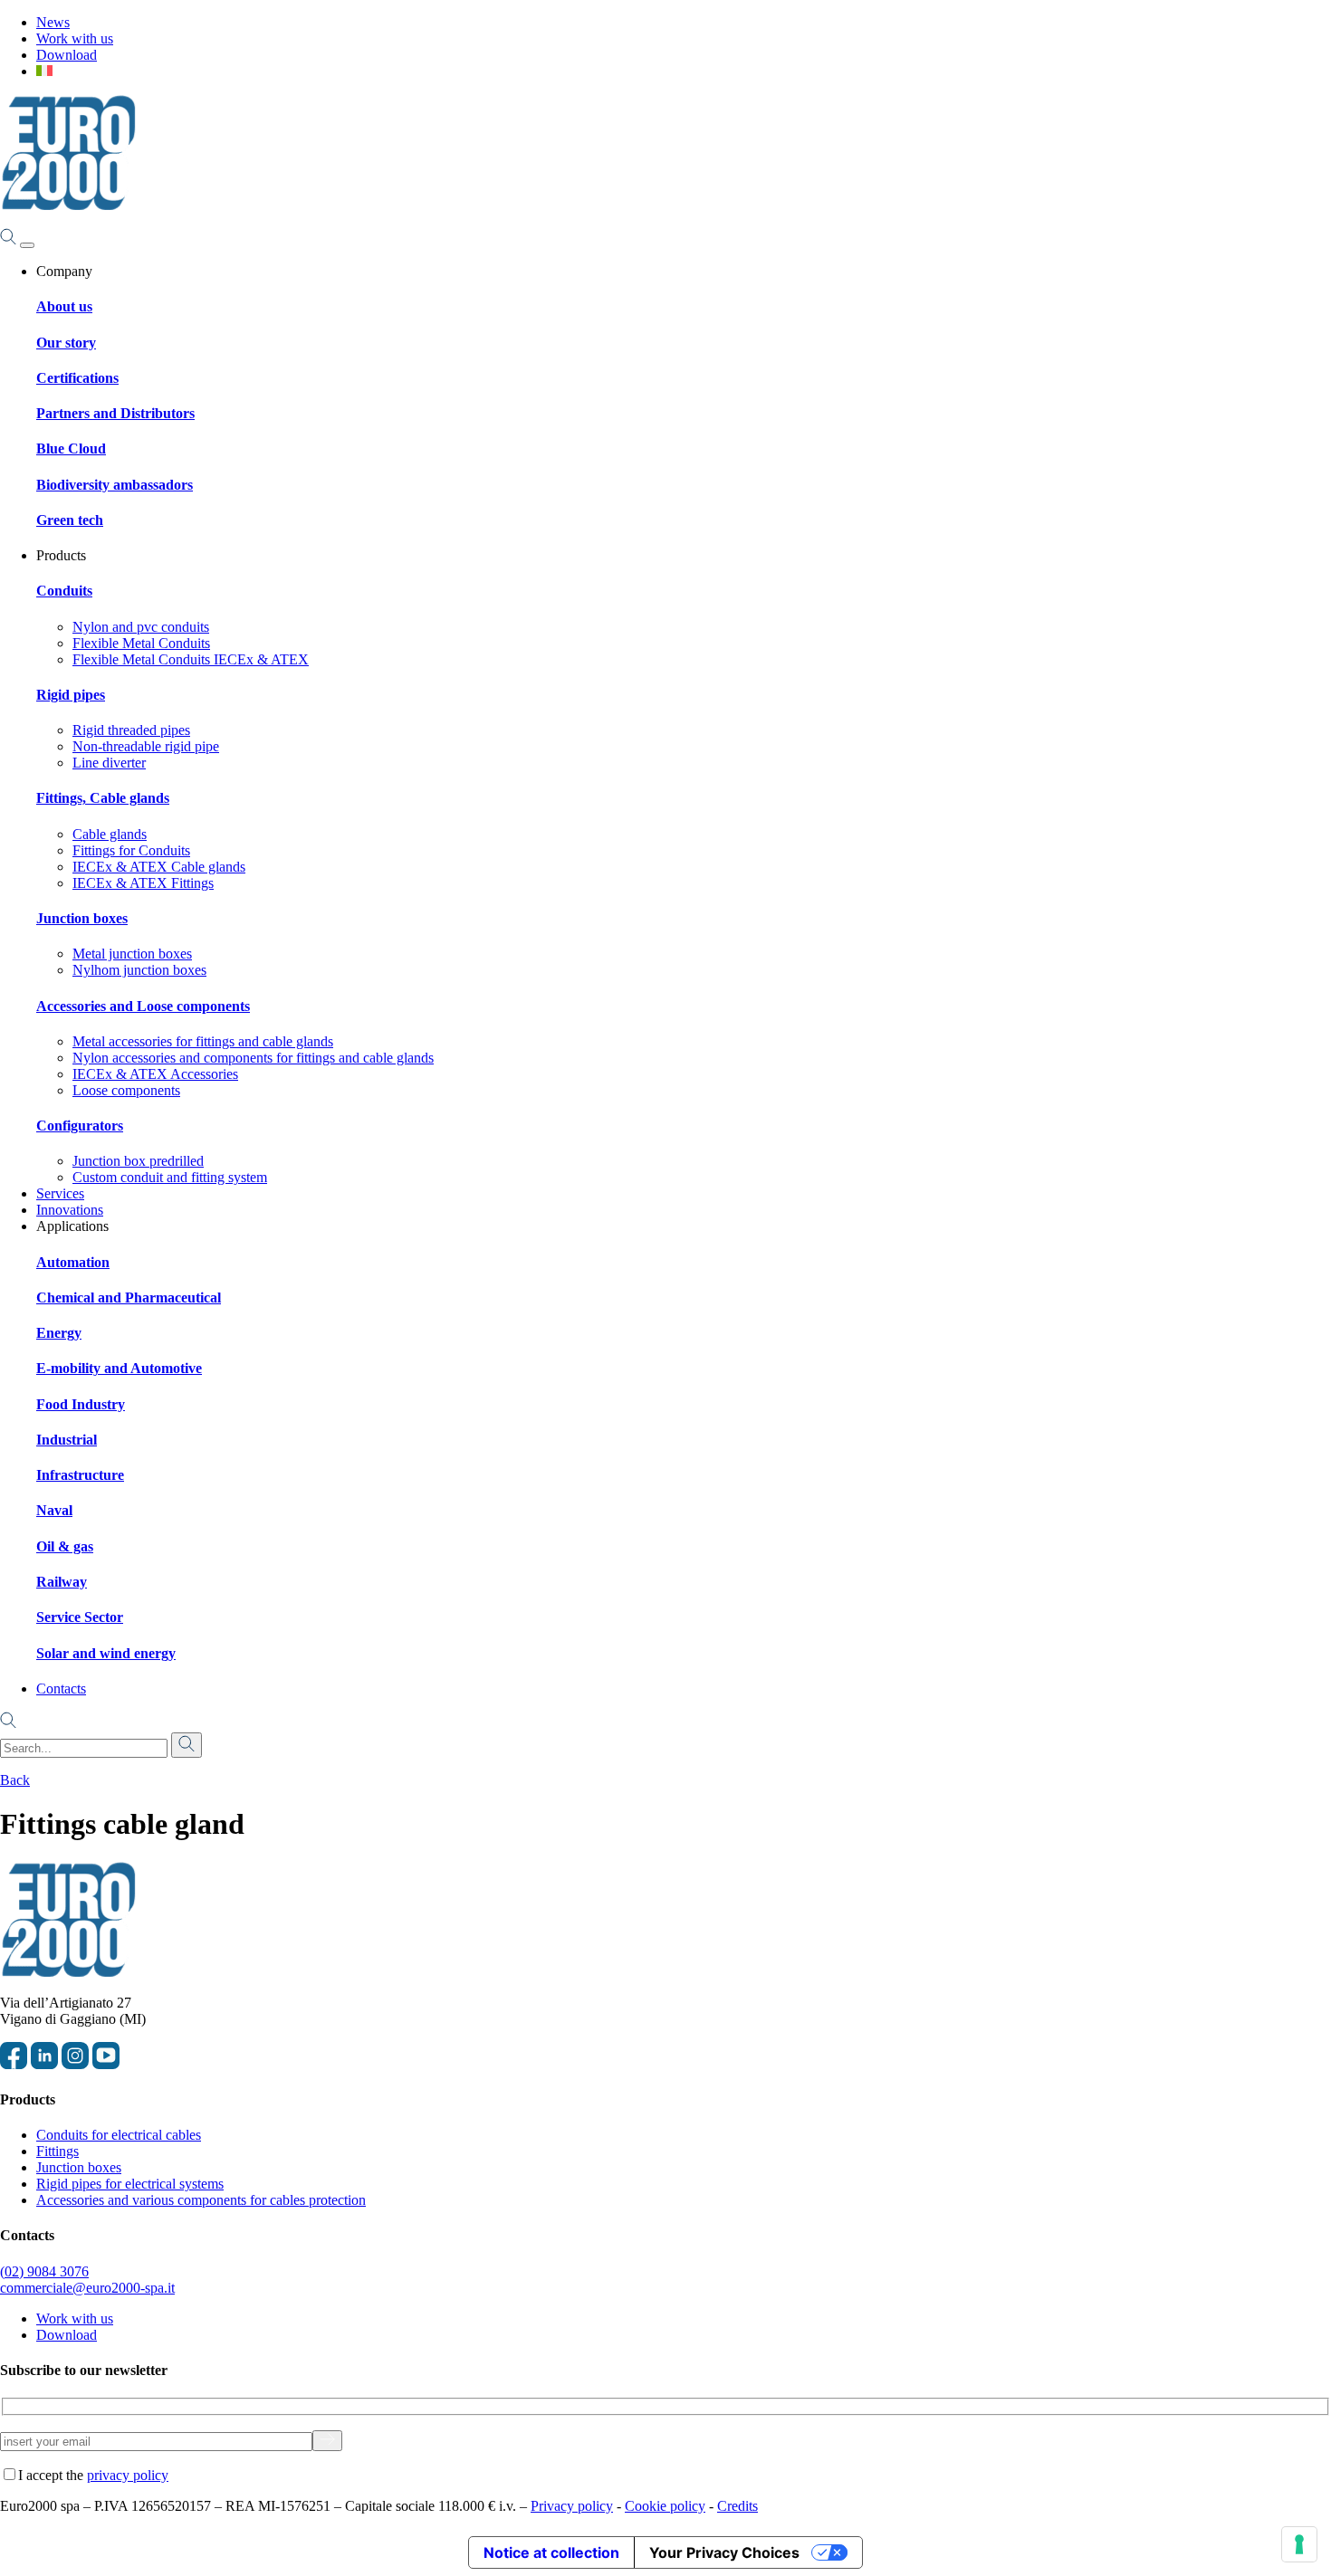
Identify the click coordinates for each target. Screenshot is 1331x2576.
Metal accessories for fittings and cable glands (203, 1041)
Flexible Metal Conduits (141, 643)
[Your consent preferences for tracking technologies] (1299, 2544)
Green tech (70, 520)
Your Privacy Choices (724, 2552)
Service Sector (80, 1617)
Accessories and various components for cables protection (201, 2200)
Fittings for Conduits (131, 850)
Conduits (64, 591)
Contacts (61, 1689)
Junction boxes (82, 918)
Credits (737, 2506)
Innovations (70, 1210)
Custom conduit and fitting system (170, 1177)
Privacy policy (572, 2506)
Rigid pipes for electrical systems (130, 2184)
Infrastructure (80, 1475)
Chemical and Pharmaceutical (129, 1298)
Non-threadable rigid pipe (146, 746)
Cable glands (110, 834)
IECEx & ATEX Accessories (155, 1074)
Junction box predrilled (138, 1161)
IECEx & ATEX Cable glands (159, 867)
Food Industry (81, 1404)
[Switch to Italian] (44, 71)
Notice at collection (551, 2552)
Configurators (80, 1126)
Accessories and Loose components (143, 1006)
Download (67, 55)
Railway (62, 1582)
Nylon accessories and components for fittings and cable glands (253, 1058)
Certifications (77, 378)
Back (15, 1780)
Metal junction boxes (132, 954)
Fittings (57, 2151)
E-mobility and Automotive (119, 1368)
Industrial (67, 1440)
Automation (73, 1262)
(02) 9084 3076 (44, 2271)
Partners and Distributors (115, 413)
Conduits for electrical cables (119, 2135)
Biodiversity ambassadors (115, 485)
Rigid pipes (71, 695)
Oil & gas (65, 1546)
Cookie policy (665, 2506)
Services (60, 1193)
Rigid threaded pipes (131, 730)
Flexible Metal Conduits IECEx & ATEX (191, 659)
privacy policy (128, 2475)
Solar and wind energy (106, 1653)
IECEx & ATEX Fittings (143, 883)
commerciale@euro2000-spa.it (87, 2288)
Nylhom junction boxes (139, 970)
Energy (59, 1333)
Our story (66, 343)
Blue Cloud (71, 448)
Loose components (126, 1090)
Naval (54, 1510)
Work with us (75, 38)
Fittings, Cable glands (103, 798)
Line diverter (109, 763)
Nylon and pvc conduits (141, 627)
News (53, 22)
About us (64, 306)
